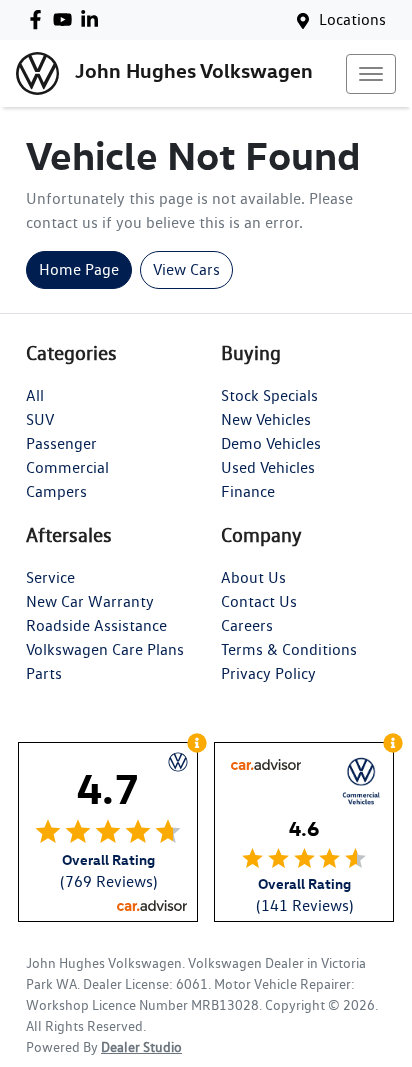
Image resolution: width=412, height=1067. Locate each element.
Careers (247, 625)
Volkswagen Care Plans (105, 649)
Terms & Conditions (289, 649)
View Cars (186, 269)
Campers (56, 491)
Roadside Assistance (96, 625)
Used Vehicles (268, 467)
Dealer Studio (141, 1047)
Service (50, 577)
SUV (40, 419)
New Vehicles (266, 419)
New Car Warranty (90, 601)
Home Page (79, 269)
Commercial (67, 467)
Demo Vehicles (271, 443)
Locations (352, 19)
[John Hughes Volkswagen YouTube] (66, 19)
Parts (44, 673)
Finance (248, 491)
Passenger (61, 443)
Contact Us (259, 601)
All (35, 395)
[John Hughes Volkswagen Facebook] (39, 19)
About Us (253, 577)
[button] (371, 74)
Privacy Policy (268, 673)
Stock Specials (269, 395)
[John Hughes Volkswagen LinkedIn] (93, 19)
